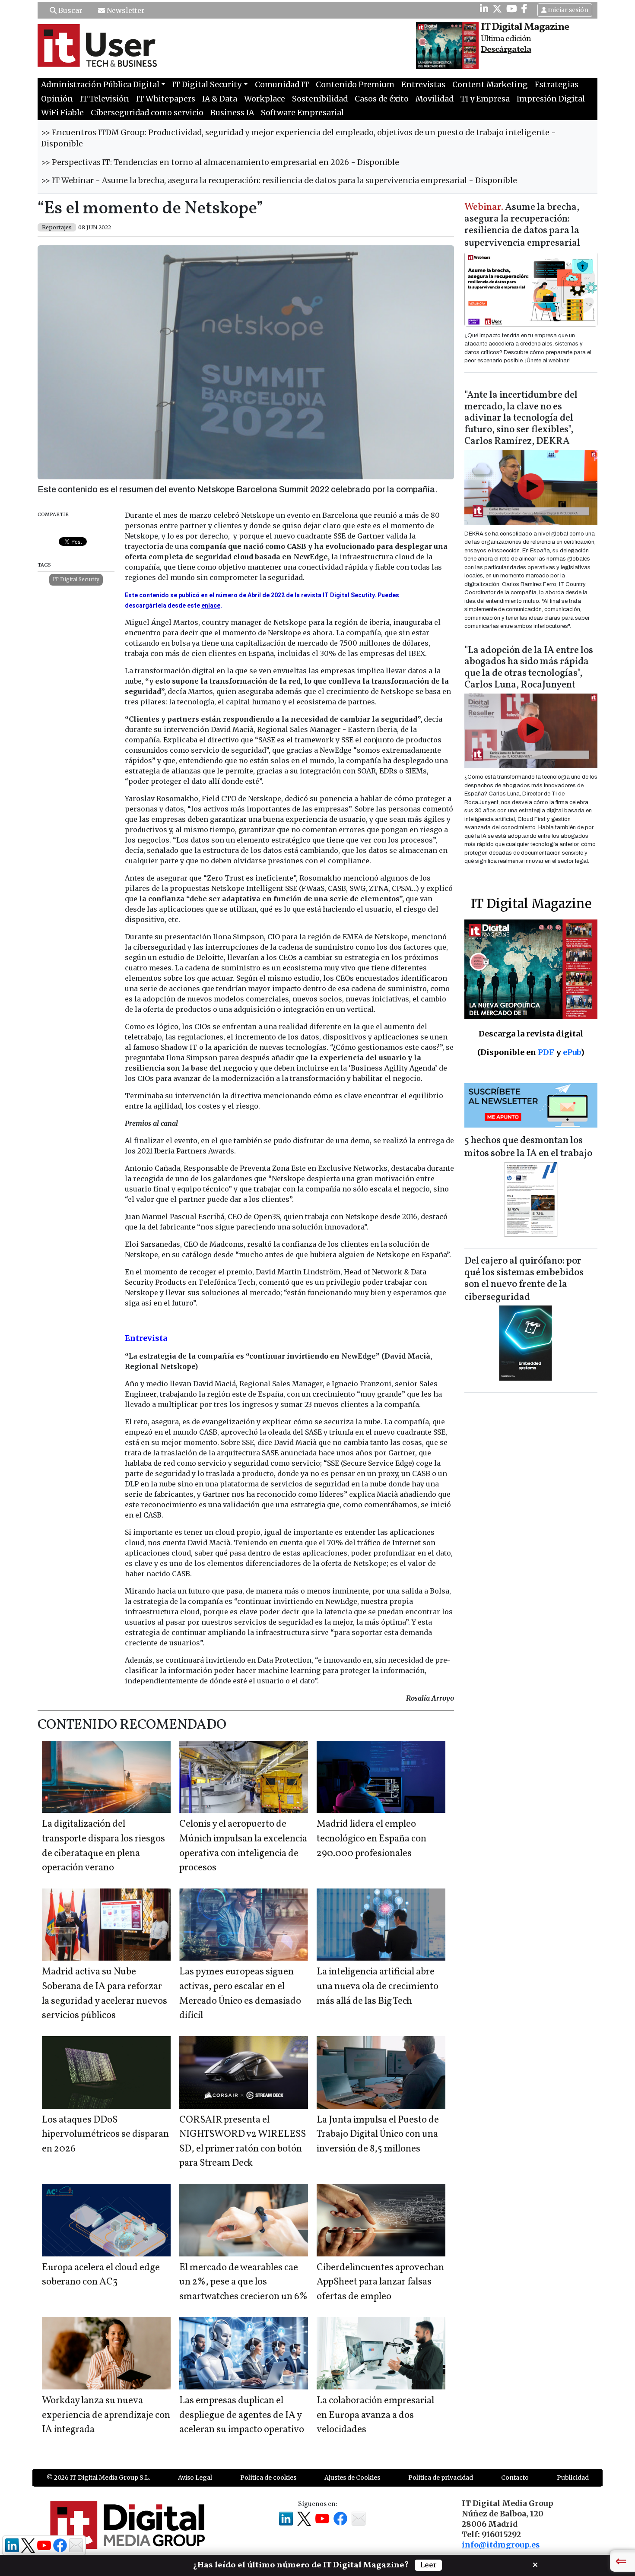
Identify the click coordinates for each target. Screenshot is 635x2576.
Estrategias (557, 85)
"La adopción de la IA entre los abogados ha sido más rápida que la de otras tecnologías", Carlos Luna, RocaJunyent (529, 668)
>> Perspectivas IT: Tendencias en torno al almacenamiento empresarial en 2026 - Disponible (220, 162)
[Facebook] (524, 9)
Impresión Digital (551, 99)
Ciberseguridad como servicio (147, 113)
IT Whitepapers (166, 99)
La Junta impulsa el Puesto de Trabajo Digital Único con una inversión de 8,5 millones (378, 2135)
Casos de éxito (382, 99)
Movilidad (435, 99)
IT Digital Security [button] (207, 85)
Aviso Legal (195, 2478)
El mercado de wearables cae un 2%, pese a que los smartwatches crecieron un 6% (243, 2282)
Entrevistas (423, 85)
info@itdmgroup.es (501, 2545)
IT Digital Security (76, 579)
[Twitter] (497, 9)
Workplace (265, 99)
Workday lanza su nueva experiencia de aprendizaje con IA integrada (106, 2415)
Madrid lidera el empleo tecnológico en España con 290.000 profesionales (371, 1839)
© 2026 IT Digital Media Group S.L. (98, 2478)
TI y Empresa (485, 99)
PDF (546, 1052)
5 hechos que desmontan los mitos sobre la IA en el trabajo (528, 1147)
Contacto (515, 2478)
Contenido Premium (355, 85)
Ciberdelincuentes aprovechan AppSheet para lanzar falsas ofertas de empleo (380, 2282)
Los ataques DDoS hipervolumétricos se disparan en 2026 (105, 2135)
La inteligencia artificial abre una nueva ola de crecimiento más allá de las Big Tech (378, 1987)
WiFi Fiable (62, 113)
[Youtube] (512, 9)
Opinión (57, 99)
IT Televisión (105, 99)
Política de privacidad (441, 2478)
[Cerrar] (535, 2564)
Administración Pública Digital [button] (100, 85)
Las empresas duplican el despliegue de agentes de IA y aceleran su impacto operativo (242, 2415)
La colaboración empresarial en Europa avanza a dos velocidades (375, 2415)
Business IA (232, 113)
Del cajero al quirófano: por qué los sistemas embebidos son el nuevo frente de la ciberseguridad (524, 1279)
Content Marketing (490, 85)
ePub (572, 1052)
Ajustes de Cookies (352, 2478)
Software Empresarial (302, 113)
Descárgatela (506, 50)
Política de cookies (268, 2478)
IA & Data (220, 99)
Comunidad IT (282, 85)
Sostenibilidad (320, 99)
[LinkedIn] (484, 9)
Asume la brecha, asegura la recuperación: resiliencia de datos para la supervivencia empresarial (522, 226)
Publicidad (573, 2478)
